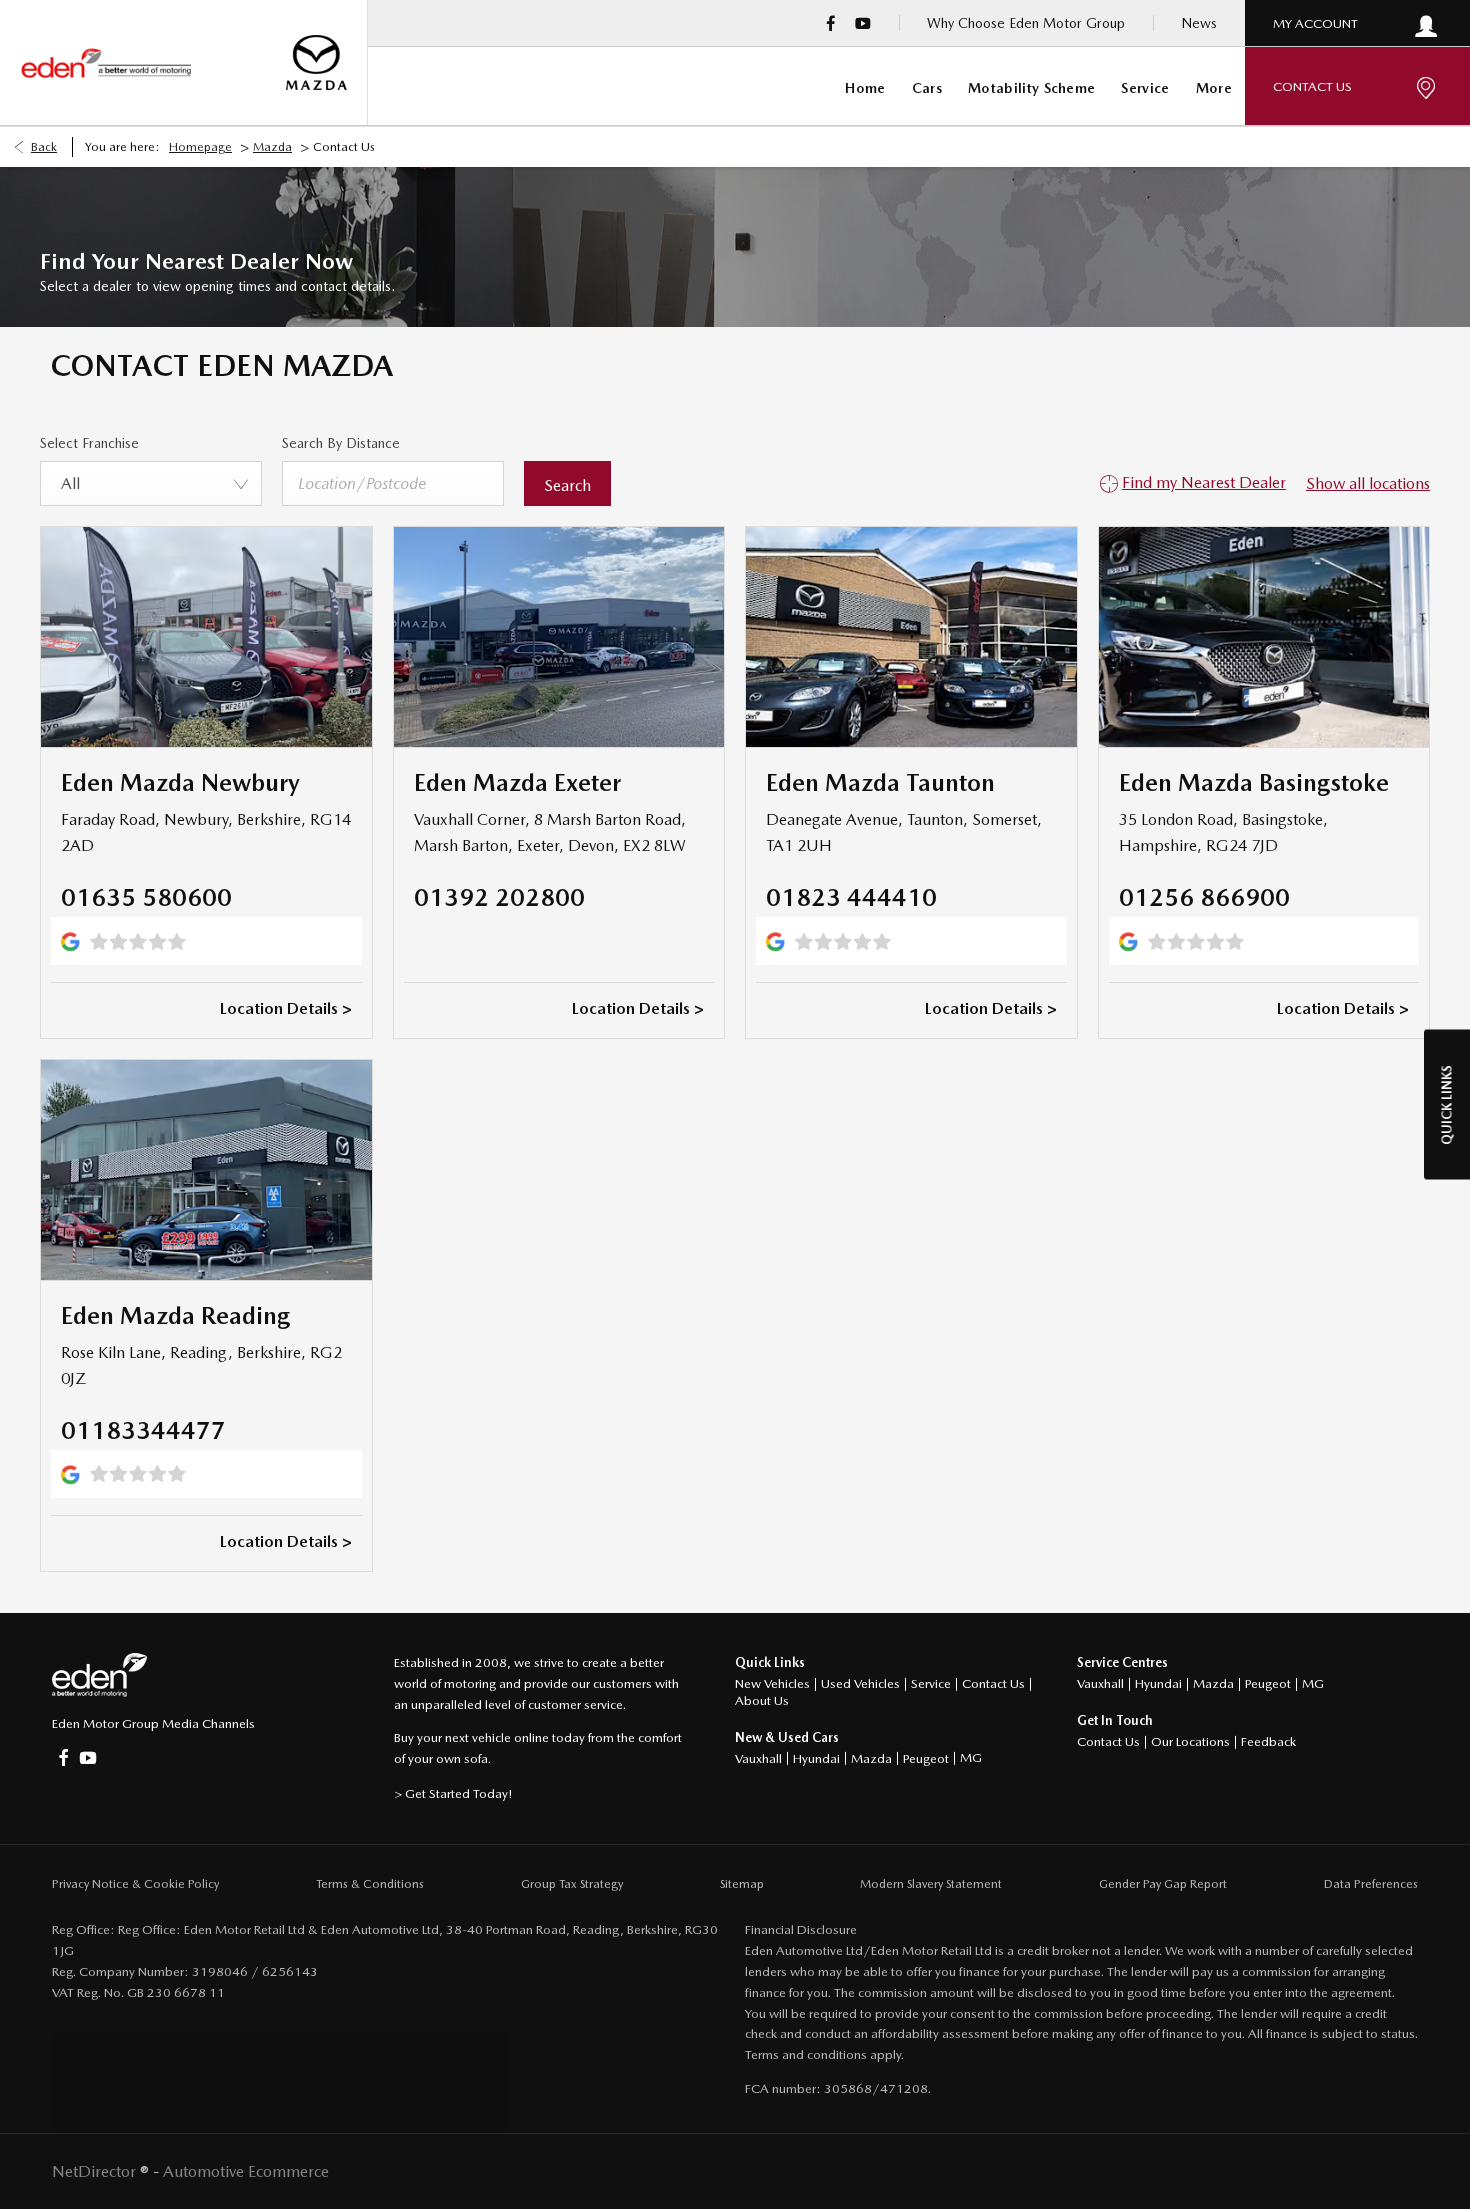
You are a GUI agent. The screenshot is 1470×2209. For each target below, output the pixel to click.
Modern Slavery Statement (931, 1884)
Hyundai (816, 1758)
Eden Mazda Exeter (517, 782)
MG (971, 1757)
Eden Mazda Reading (176, 1315)
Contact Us (993, 1683)
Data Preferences (1371, 1884)
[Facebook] (831, 23)
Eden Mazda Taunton (880, 782)
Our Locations (1190, 1741)
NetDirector (96, 2171)
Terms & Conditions (370, 1884)
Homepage (200, 147)
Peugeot (926, 1758)
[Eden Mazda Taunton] (911, 637)
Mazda (272, 147)
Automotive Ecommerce (246, 2171)
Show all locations (1368, 483)
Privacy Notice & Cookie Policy (135, 1884)
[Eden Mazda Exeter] (559, 637)
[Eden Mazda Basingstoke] (1264, 637)
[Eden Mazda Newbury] (206, 637)
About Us (762, 1700)
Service (931, 1683)
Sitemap (742, 1884)
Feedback (1268, 1741)
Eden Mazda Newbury (180, 782)
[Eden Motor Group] (105, 63)
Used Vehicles (860, 1683)
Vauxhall (758, 1758)
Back (44, 147)
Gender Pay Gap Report (1163, 1884)
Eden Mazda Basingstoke (1254, 782)
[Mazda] (316, 62)
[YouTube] (863, 23)
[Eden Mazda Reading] (206, 1170)
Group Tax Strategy (572, 1884)
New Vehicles (772, 1683)
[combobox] (151, 483)
